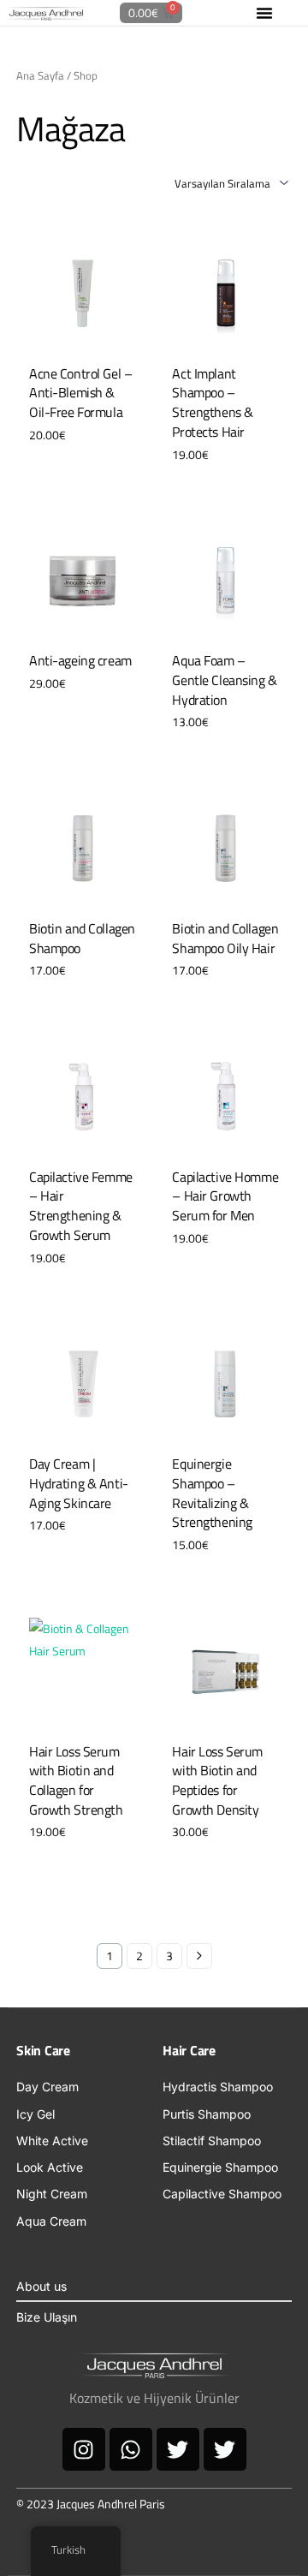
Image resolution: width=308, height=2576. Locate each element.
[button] (264, 13)
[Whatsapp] (131, 2449)
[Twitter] (178, 2449)
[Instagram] (84, 2449)
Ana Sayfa (40, 75)
